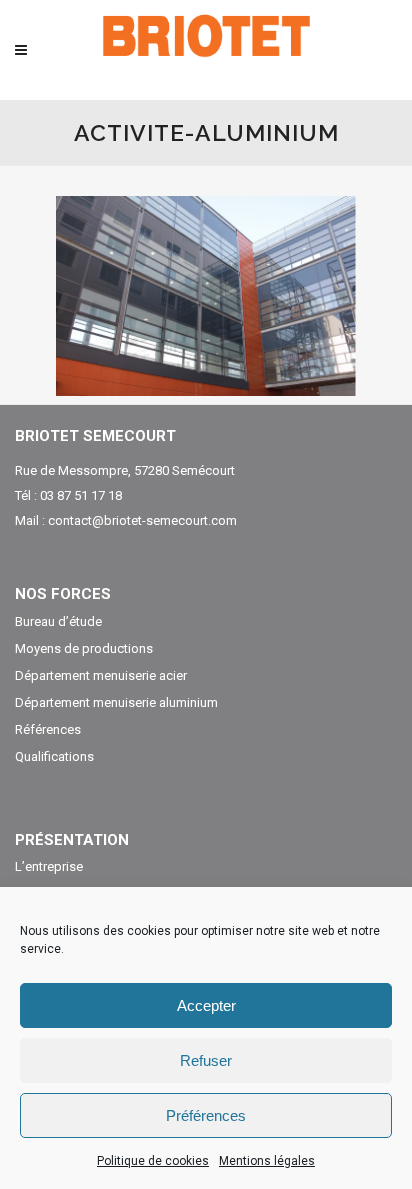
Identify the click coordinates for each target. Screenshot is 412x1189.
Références (48, 730)
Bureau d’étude (58, 622)
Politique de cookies (153, 1161)
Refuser (206, 1060)
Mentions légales (267, 1161)
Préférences (206, 1115)
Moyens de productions (84, 649)
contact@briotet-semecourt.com (142, 520)
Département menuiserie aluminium (116, 703)
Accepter (206, 1005)
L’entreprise (49, 867)
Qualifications (54, 757)
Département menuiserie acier (101, 676)
